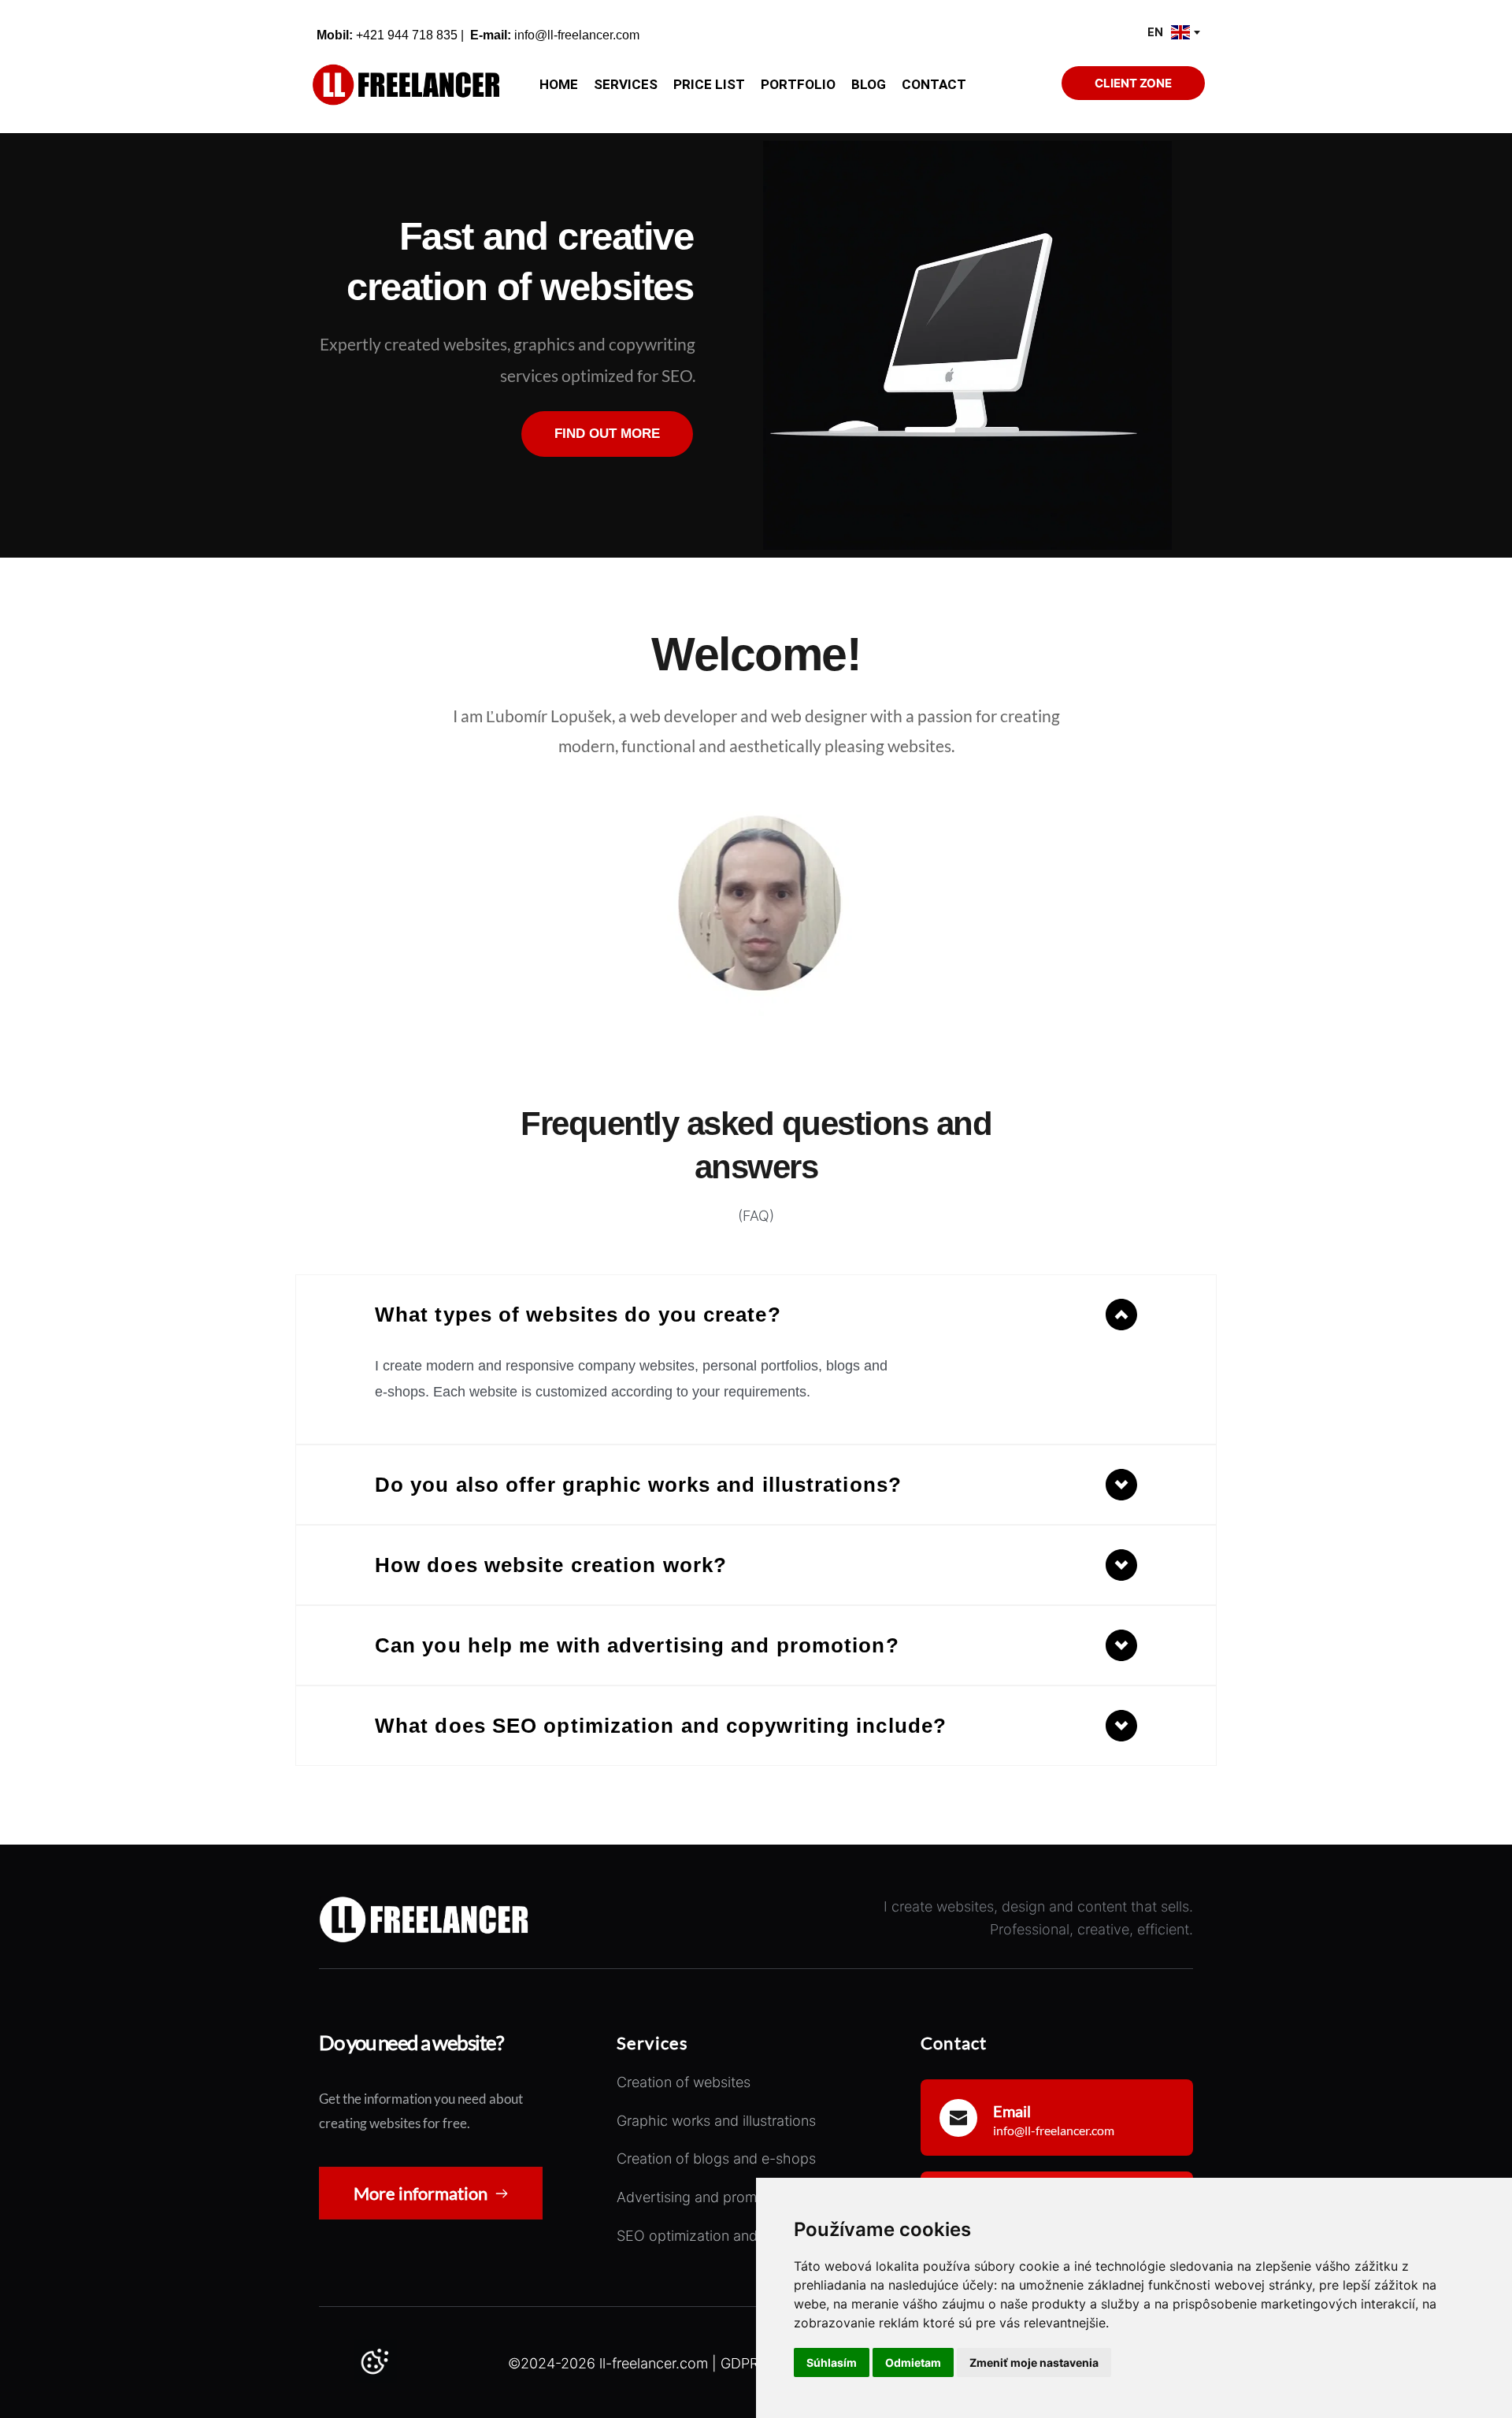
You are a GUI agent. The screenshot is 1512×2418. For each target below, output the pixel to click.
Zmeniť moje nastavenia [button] (1034, 2362)
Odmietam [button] (913, 2362)
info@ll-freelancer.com (577, 35)
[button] (756, 1315)
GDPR (739, 2363)
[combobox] (1173, 32)
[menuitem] (559, 85)
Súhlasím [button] (832, 2362)
